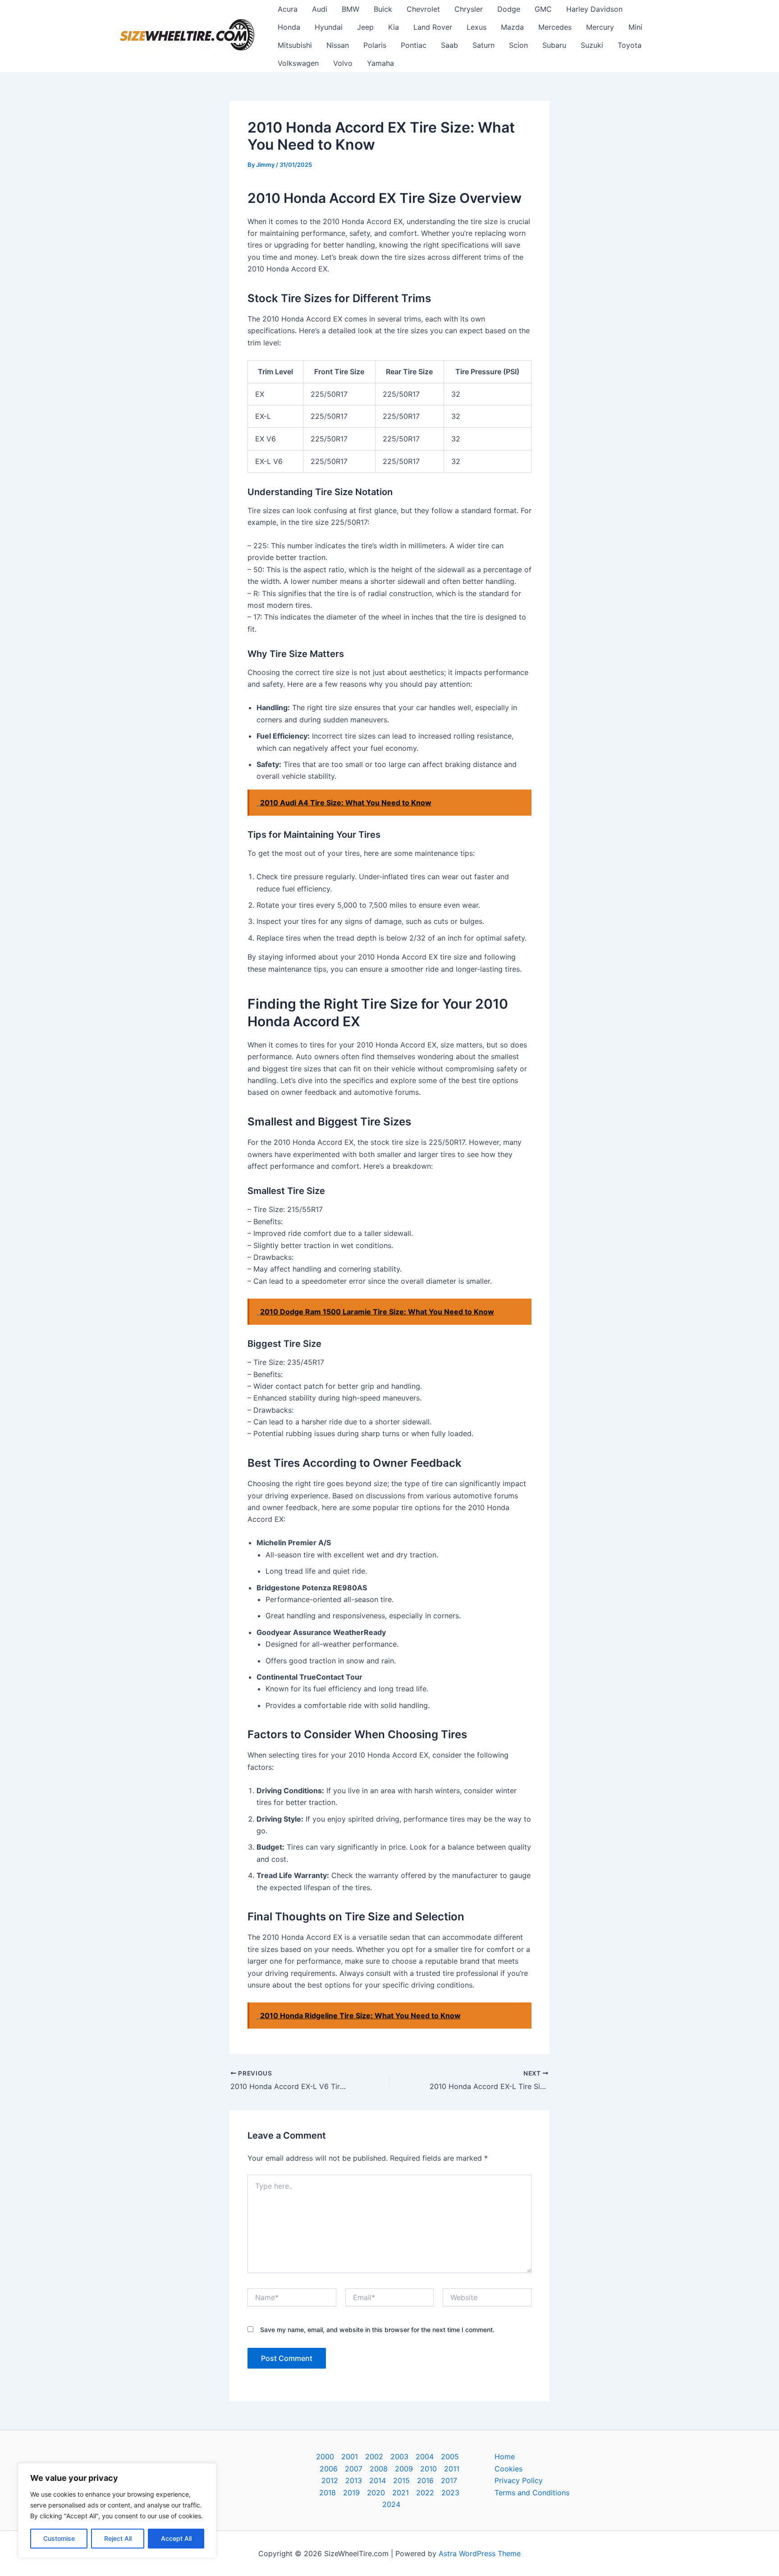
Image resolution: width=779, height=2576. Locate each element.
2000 (325, 2457)
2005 (450, 2457)
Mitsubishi (295, 45)
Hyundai (329, 27)
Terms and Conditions (532, 2493)
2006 (329, 2469)
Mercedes (555, 27)
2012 (330, 2480)
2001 (350, 2457)
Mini (635, 27)
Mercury (600, 27)
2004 (425, 2457)
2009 (404, 2469)
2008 (379, 2469)
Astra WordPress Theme (480, 2553)
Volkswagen (298, 63)
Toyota (630, 45)
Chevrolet (423, 9)
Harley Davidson (594, 9)
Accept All (176, 2538)
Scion (518, 45)
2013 (354, 2480)
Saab (449, 45)
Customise (59, 2538)
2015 (401, 2480)
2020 (376, 2493)
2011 (452, 2469)
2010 (428, 2469)
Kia (394, 27)
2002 (374, 2457)
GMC (543, 9)
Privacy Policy (519, 2480)
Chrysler (469, 9)
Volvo (343, 63)
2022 (425, 2493)
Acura (288, 9)
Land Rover (433, 27)
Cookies (509, 2469)
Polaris (375, 45)
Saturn (483, 45)
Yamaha (380, 63)
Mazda (512, 27)
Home (505, 2457)
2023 (450, 2493)
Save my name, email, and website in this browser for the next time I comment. (377, 2330)
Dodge (509, 9)
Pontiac (414, 45)
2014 (378, 2480)
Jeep (365, 27)
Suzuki (592, 45)
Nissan (338, 45)
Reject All (118, 2538)
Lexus (477, 27)
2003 (399, 2457)
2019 (351, 2493)
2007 (354, 2469)
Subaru (554, 45)
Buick (383, 9)
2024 (391, 2504)
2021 (401, 2493)
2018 (328, 2493)
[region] (117, 2511)
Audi (320, 9)
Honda (289, 27)
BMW (351, 9)
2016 (425, 2480)
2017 (449, 2480)
